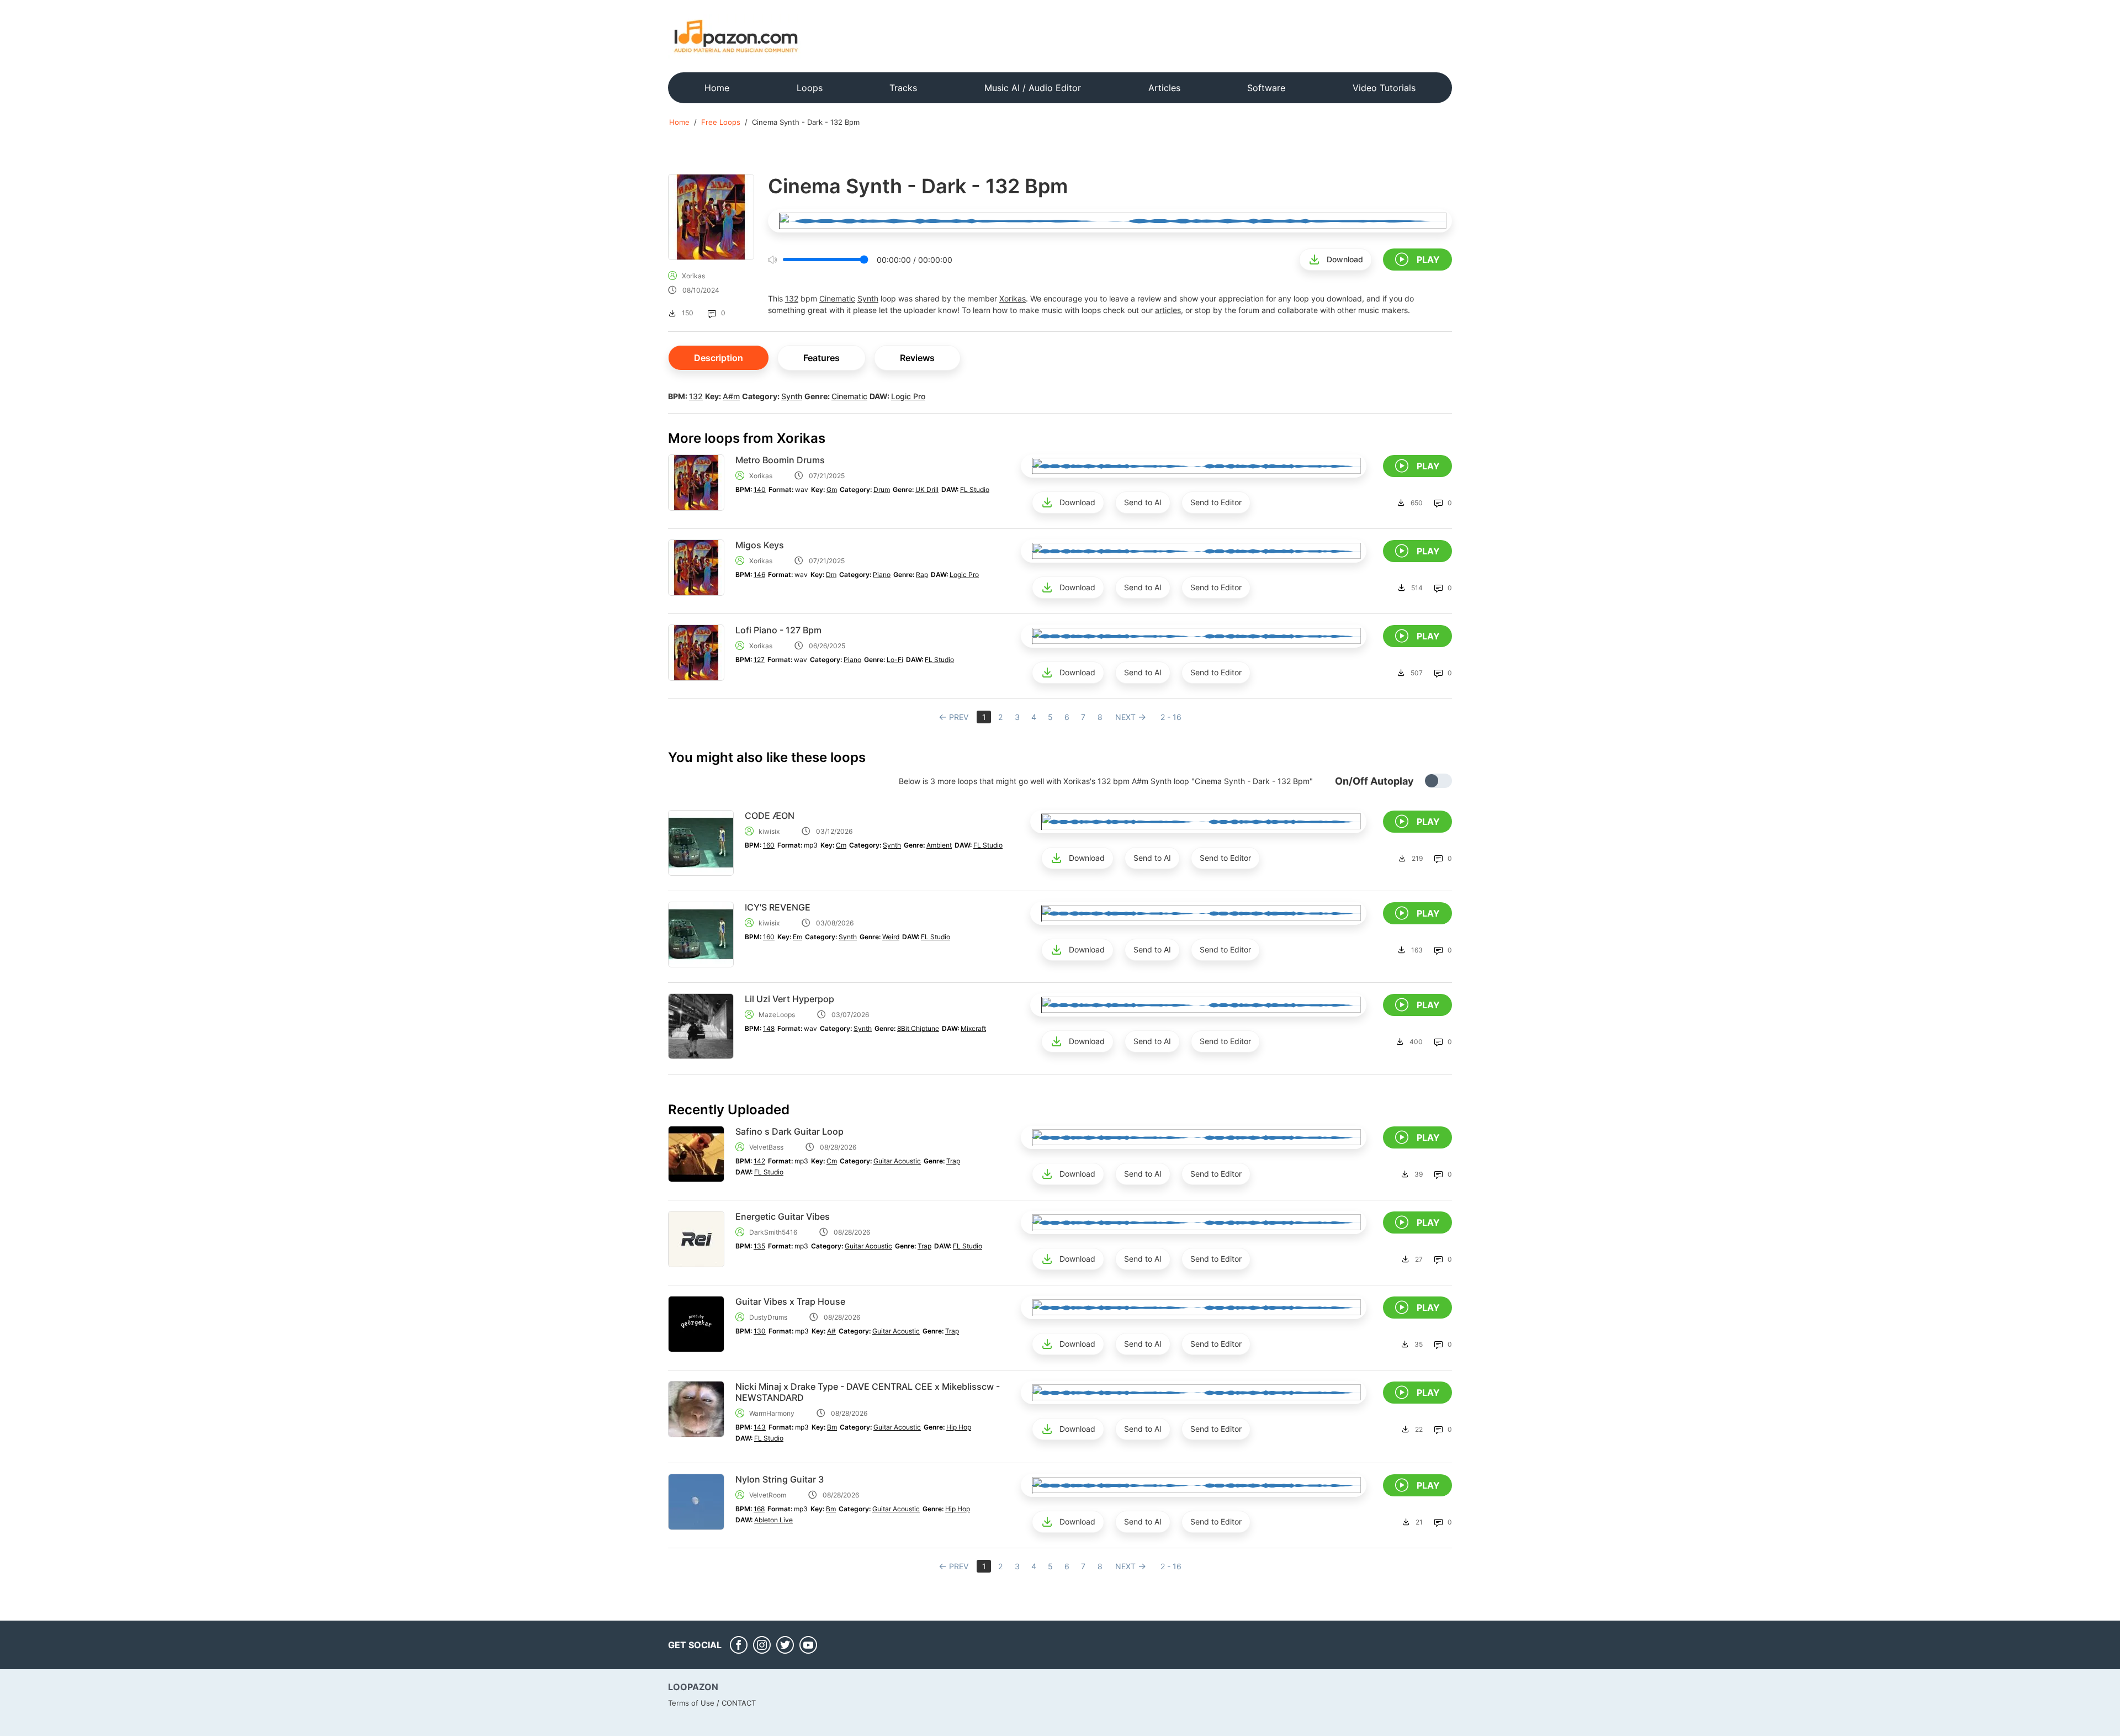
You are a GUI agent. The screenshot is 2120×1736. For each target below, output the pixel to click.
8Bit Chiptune (918, 1028)
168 (759, 1509)
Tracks (903, 88)
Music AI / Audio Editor (1033, 88)
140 (760, 489)
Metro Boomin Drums (780, 460)
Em (797, 937)
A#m (731, 396)
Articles (1164, 88)
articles (1168, 310)
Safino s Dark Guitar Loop (789, 1131)
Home (717, 88)
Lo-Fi (895, 660)
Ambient (939, 845)
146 (759, 575)
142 (759, 1161)
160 (769, 845)
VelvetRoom (768, 1495)
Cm (841, 845)
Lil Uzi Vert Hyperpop (789, 999)
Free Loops (721, 122)
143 (760, 1427)
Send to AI (1143, 502)
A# (831, 1331)
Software (1266, 88)
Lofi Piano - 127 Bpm (778, 630)
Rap (922, 575)
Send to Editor (1216, 502)
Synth (868, 298)
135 (759, 1246)
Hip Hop (959, 1427)
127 (759, 660)
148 (769, 1028)
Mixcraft (973, 1028)
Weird (891, 937)
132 (792, 298)
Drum (882, 489)
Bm (832, 1427)
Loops (810, 88)
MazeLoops (777, 1015)
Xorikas (693, 276)
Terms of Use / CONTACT (712, 1703)
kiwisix (769, 831)
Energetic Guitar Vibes (783, 1216)
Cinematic (837, 298)
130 (760, 1331)
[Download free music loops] (736, 36)
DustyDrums (768, 1317)
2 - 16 (1171, 717)
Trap (953, 1161)
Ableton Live (773, 1520)
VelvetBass (766, 1147)
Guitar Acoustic (897, 1161)
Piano (882, 575)
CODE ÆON (770, 816)
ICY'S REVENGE (778, 907)
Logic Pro (908, 396)
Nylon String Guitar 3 (780, 1479)
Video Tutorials (1384, 88)
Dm (831, 575)
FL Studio (975, 489)
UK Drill (927, 489)
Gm (832, 489)
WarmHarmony (772, 1413)
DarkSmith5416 (773, 1232)
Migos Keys (760, 545)
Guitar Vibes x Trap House (790, 1301)
